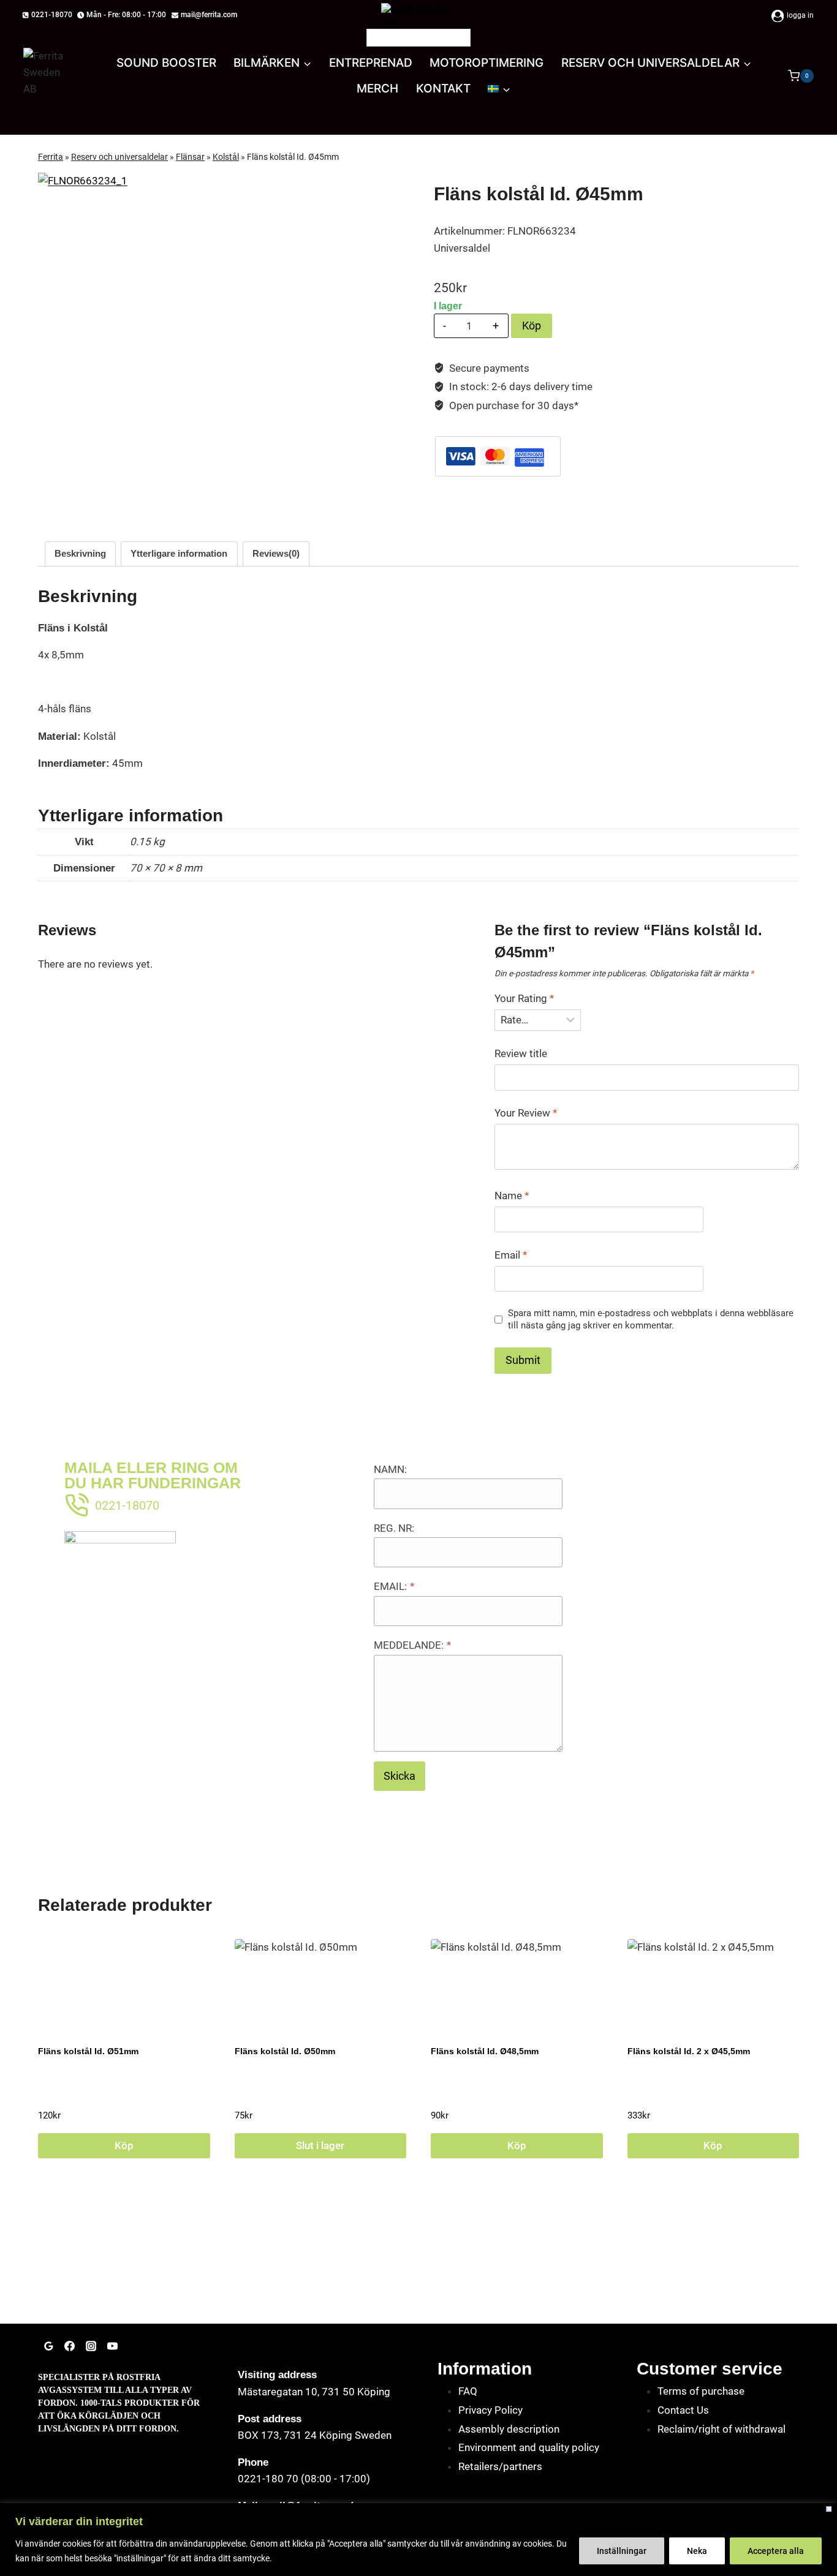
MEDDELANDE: (412, 1645)
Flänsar (190, 157)
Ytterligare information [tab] (179, 553)
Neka (697, 2551)
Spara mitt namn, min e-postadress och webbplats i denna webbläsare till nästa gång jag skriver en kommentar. (651, 1319)
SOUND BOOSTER (166, 63)
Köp (532, 326)
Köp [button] (124, 2145)
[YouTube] (112, 2346)
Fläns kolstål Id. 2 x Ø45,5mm (689, 2051)
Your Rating (524, 998)
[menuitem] (499, 89)
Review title (521, 1053)
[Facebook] (70, 2346)
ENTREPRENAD (371, 63)
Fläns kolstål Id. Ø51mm (88, 2051)
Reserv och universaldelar (119, 157)
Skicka (400, 1776)
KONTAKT (443, 89)
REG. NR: (394, 1528)
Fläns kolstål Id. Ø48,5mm (485, 2051)
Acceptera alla (776, 2551)
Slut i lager (320, 2145)
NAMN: (390, 1469)
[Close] (829, 2509)
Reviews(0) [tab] (276, 553)
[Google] (48, 2346)
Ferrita (51, 157)
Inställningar (622, 2551)
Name (512, 1196)
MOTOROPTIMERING (487, 63)
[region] (418, 2540)
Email (511, 1255)
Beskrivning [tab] (80, 553)
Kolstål (226, 157)
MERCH (377, 89)
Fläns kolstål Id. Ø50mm (285, 2051)
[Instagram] (91, 2346)
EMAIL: (394, 1586)
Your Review (526, 1113)
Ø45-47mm (523, 514)
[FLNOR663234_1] (191, 281)
